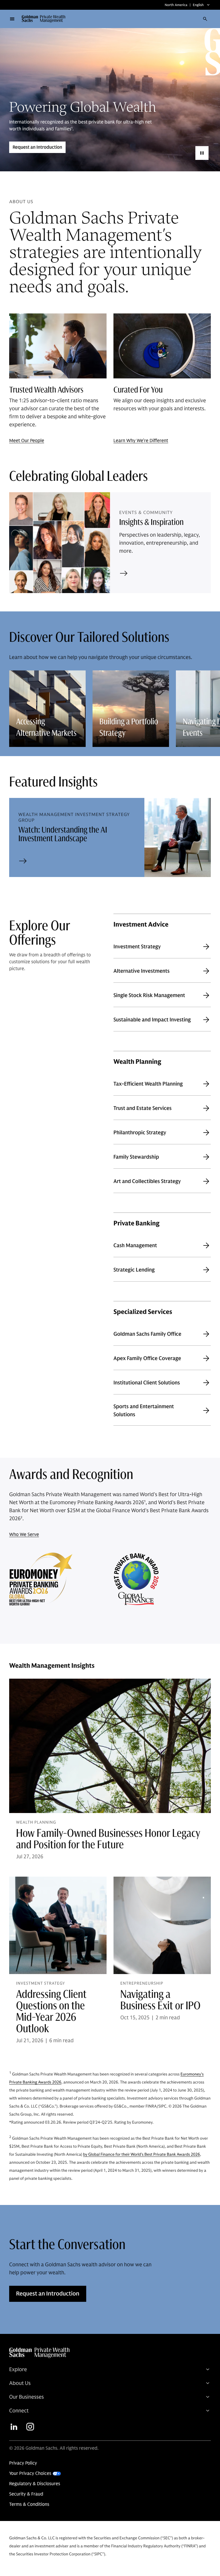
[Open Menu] (12, 19)
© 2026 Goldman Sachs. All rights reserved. (54, 2448)
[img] (108, 2353)
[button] (46, 19)
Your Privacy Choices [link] (30, 2473)
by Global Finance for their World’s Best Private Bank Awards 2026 (142, 2154)
